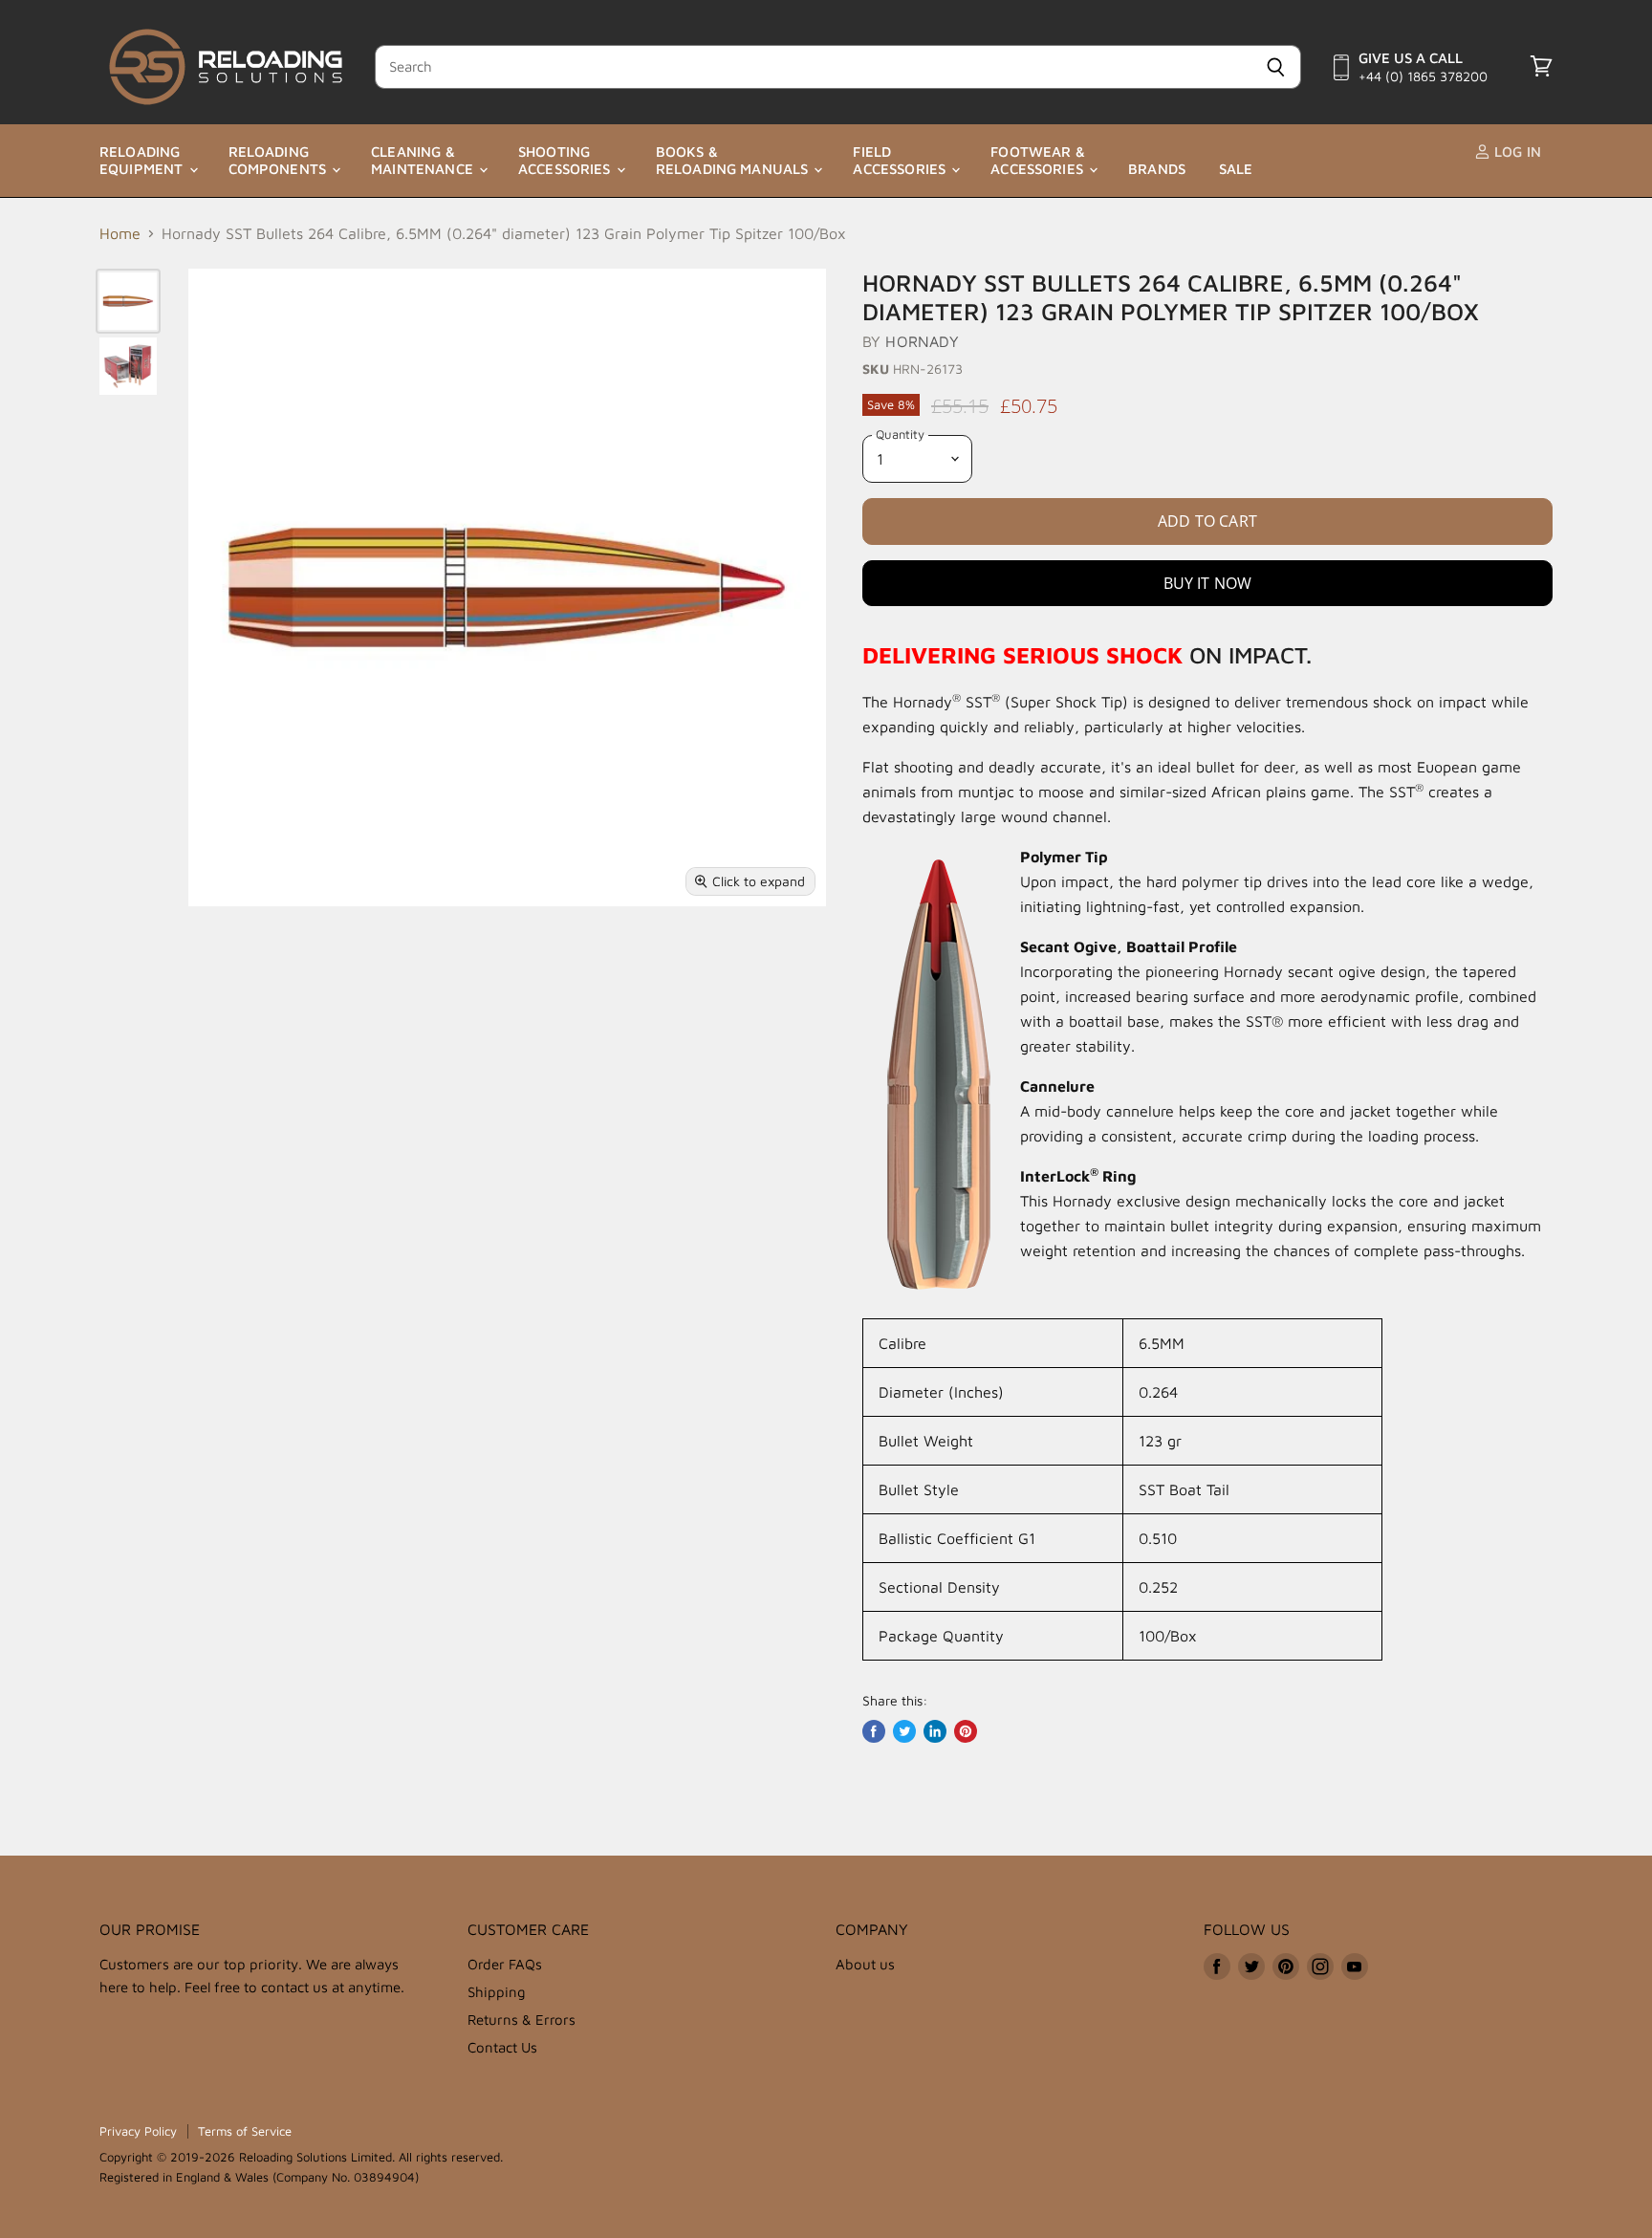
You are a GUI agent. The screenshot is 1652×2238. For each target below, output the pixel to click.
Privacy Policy (138, 2131)
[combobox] (813, 67)
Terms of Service (245, 2131)
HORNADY (922, 341)
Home (120, 233)
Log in (1516, 152)
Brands (1157, 169)
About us (865, 1964)
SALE (1236, 169)
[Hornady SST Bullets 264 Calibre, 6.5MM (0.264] (128, 301)
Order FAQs (505, 1964)
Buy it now (1208, 583)
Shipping (497, 1992)
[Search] (1276, 67)
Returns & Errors (522, 2020)
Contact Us (502, 2047)
